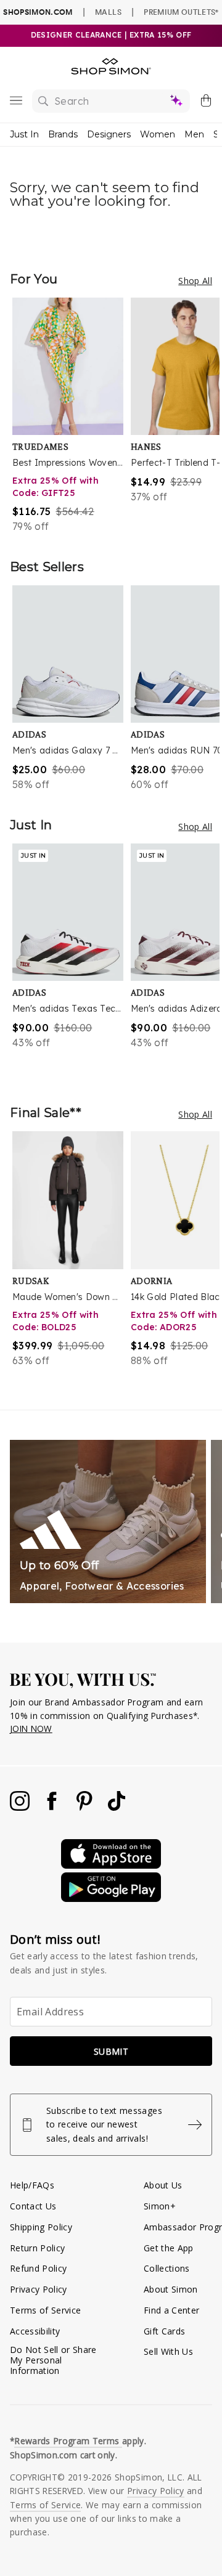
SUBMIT (111, 2051)
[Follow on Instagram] (21, 1807)
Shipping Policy (41, 2227)
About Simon (171, 2289)
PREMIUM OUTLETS (181, 12)
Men (194, 134)
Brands (63, 134)
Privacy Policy (39, 2289)
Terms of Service (45, 2310)
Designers (109, 134)
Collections (167, 2268)
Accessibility (35, 2331)
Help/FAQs (32, 2185)
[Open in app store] (111, 1865)
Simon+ (160, 2206)
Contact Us (33, 2206)
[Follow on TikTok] (117, 1807)
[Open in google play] (111, 1899)
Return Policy (37, 2248)
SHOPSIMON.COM (38, 12)
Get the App (169, 2248)
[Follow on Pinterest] (86, 1807)
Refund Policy (38, 2268)
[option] (72, 416)
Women (158, 134)
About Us (163, 2185)
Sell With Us (168, 2351)
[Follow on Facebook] (53, 1807)
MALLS (108, 12)
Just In (24, 134)
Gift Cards (164, 2331)
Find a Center (171, 2310)
